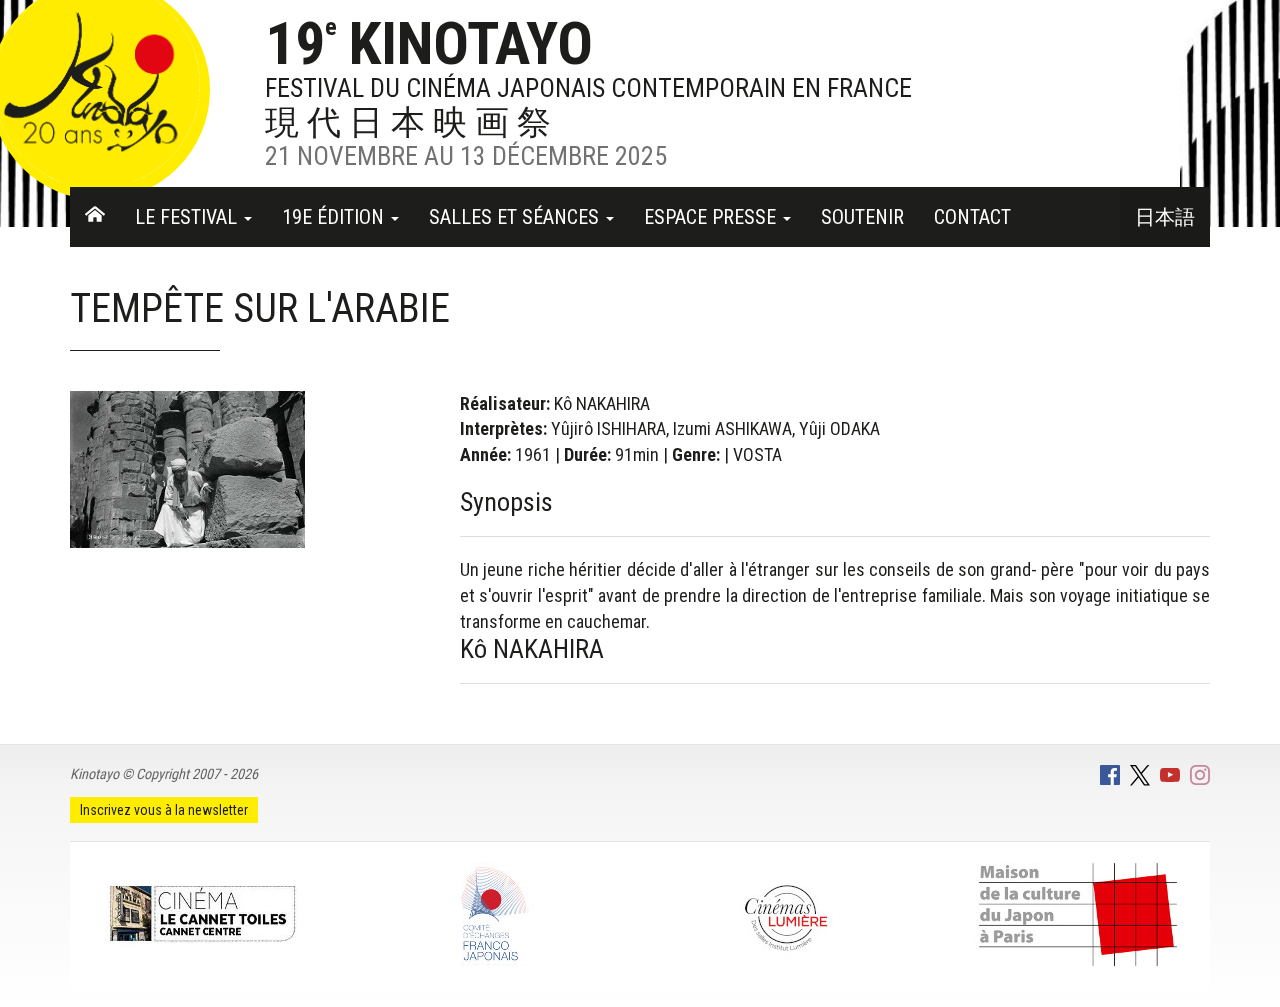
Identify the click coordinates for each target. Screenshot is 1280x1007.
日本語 (1165, 217)
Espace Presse (712, 217)
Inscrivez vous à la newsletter (164, 810)
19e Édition (335, 217)
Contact (972, 217)
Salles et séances (516, 217)
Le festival (188, 217)
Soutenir (862, 217)
